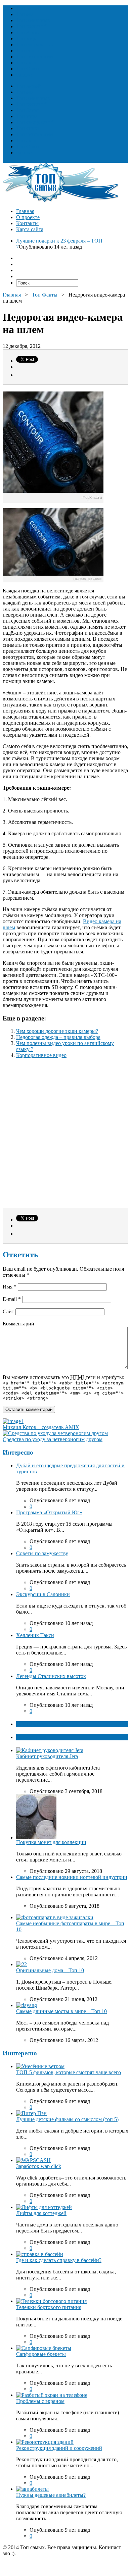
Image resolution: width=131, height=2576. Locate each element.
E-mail (12, 1299)
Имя (10, 1287)
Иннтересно (20, 2053)
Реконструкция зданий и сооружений (59, 2448)
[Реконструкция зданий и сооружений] (45, 2442)
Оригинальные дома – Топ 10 (50, 1970)
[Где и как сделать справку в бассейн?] (40, 2254)
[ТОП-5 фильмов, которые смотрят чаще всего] (40, 2066)
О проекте (28, 217)
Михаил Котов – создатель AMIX (41, 1427)
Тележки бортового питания (49, 2307)
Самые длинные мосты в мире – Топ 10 (61, 2011)
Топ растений (32, 26)
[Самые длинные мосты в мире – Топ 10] (27, 2005)
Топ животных (33, 20)
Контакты (27, 223)
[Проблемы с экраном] (52, 2395)
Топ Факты (29, 69)
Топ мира (27, 38)
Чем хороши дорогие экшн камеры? (57, 1031)
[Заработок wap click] (33, 2160)
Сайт (8, 1311)
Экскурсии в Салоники (43, 1594)
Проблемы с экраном (40, 2401)
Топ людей (28, 8)
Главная (25, 211)
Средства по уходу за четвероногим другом (53, 1439)
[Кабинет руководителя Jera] (50, 1750)
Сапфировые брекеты (41, 2354)
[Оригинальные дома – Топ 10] (21, 1964)
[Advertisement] (65, 1136)
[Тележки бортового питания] (51, 2301)
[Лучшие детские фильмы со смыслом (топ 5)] (31, 2113)
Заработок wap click (39, 2166)
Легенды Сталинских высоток (51, 1676)
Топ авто (26, 63)
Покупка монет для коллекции (51, 1842)
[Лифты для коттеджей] (44, 2207)
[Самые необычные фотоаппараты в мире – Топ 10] (55, 1917)
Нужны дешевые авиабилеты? (51, 2495)
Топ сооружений (35, 44)
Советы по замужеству (42, 1553)
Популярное (31, 1737)
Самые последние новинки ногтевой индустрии (72, 1877)
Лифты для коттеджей (41, 2213)
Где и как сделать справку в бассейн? (59, 2260)
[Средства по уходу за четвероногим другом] (55, 1433)
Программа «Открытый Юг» (49, 1512)
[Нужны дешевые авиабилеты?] (32, 2489)
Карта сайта (30, 229)
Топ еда (25, 14)
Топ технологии (35, 57)
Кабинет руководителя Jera (47, 1756)
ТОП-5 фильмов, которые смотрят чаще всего (69, 2072)
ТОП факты (31, 1724)
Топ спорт (28, 50)
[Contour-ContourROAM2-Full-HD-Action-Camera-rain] (53, 581)
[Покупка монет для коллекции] (36, 1837)
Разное (24, 75)
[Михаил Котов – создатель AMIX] (13, 1421)
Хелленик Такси (35, 1635)
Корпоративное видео (41, 1055)
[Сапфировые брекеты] (44, 2348)
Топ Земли (28, 32)
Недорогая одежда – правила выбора (58, 1037)
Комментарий (18, 1324)
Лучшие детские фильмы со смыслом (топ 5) (67, 2119)
